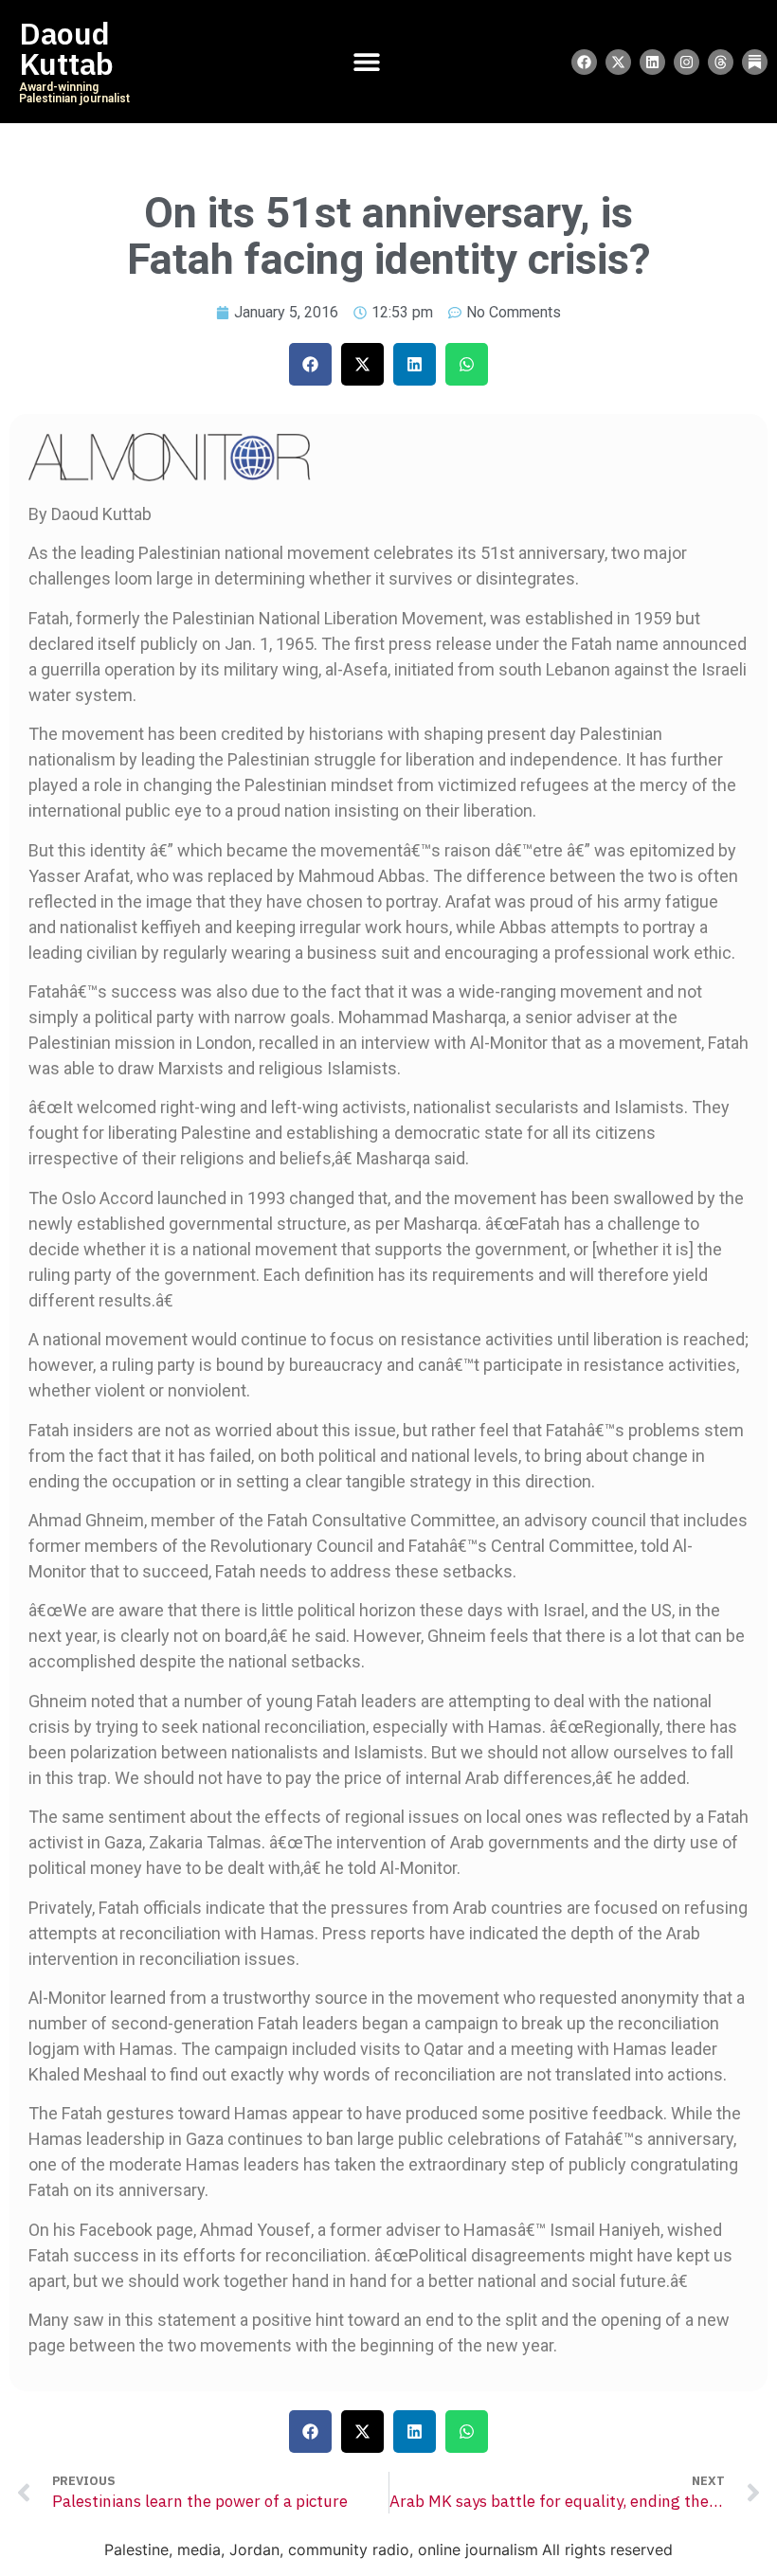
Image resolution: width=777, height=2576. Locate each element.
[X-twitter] (618, 62)
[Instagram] (687, 62)
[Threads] (721, 62)
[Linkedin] (652, 62)
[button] (310, 364)
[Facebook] (584, 62)
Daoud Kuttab (66, 49)
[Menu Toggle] (367, 62)
